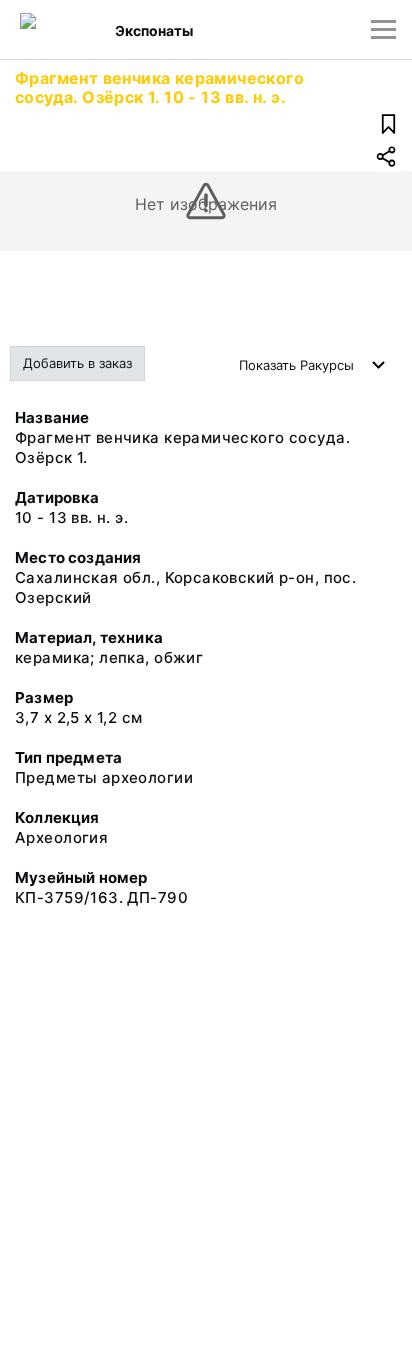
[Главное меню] (383, 29)
